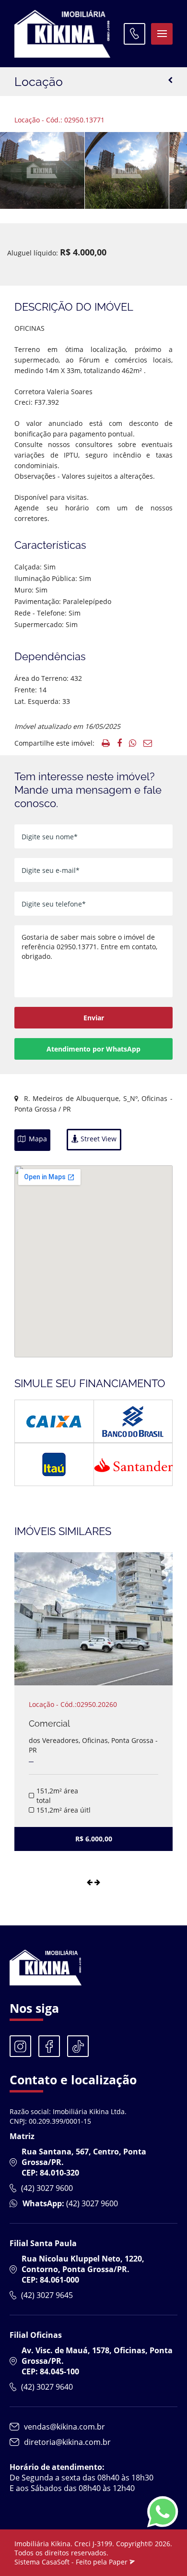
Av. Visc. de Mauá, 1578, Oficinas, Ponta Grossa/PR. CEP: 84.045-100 (97, 2361)
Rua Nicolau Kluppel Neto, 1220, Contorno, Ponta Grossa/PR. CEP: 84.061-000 (83, 2269)
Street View (98, 1139)
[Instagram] (20, 2046)
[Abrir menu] (162, 34)
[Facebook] (49, 2046)
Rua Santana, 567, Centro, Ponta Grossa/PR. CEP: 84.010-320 (84, 2162)
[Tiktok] (78, 2046)
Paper (119, 2562)
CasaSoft (56, 2562)
